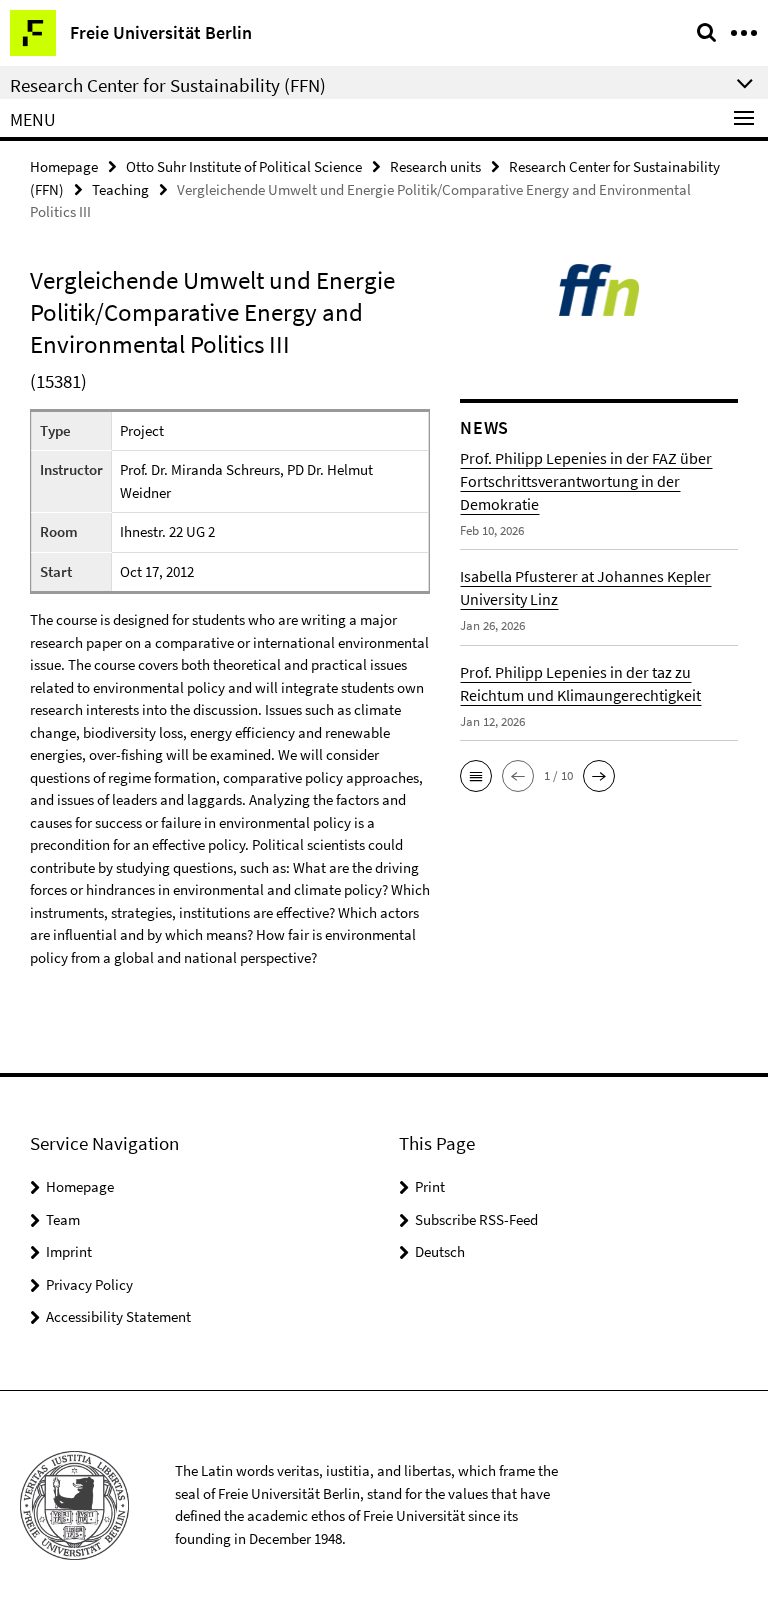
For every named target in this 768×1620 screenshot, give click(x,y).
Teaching (120, 189)
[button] (476, 776)
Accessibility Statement (118, 1316)
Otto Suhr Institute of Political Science (244, 166)
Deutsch (440, 1251)
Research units (435, 166)
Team (63, 1219)
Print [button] (430, 1186)
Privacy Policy (89, 1284)
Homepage (64, 166)
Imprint (69, 1251)
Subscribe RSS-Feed (476, 1219)
